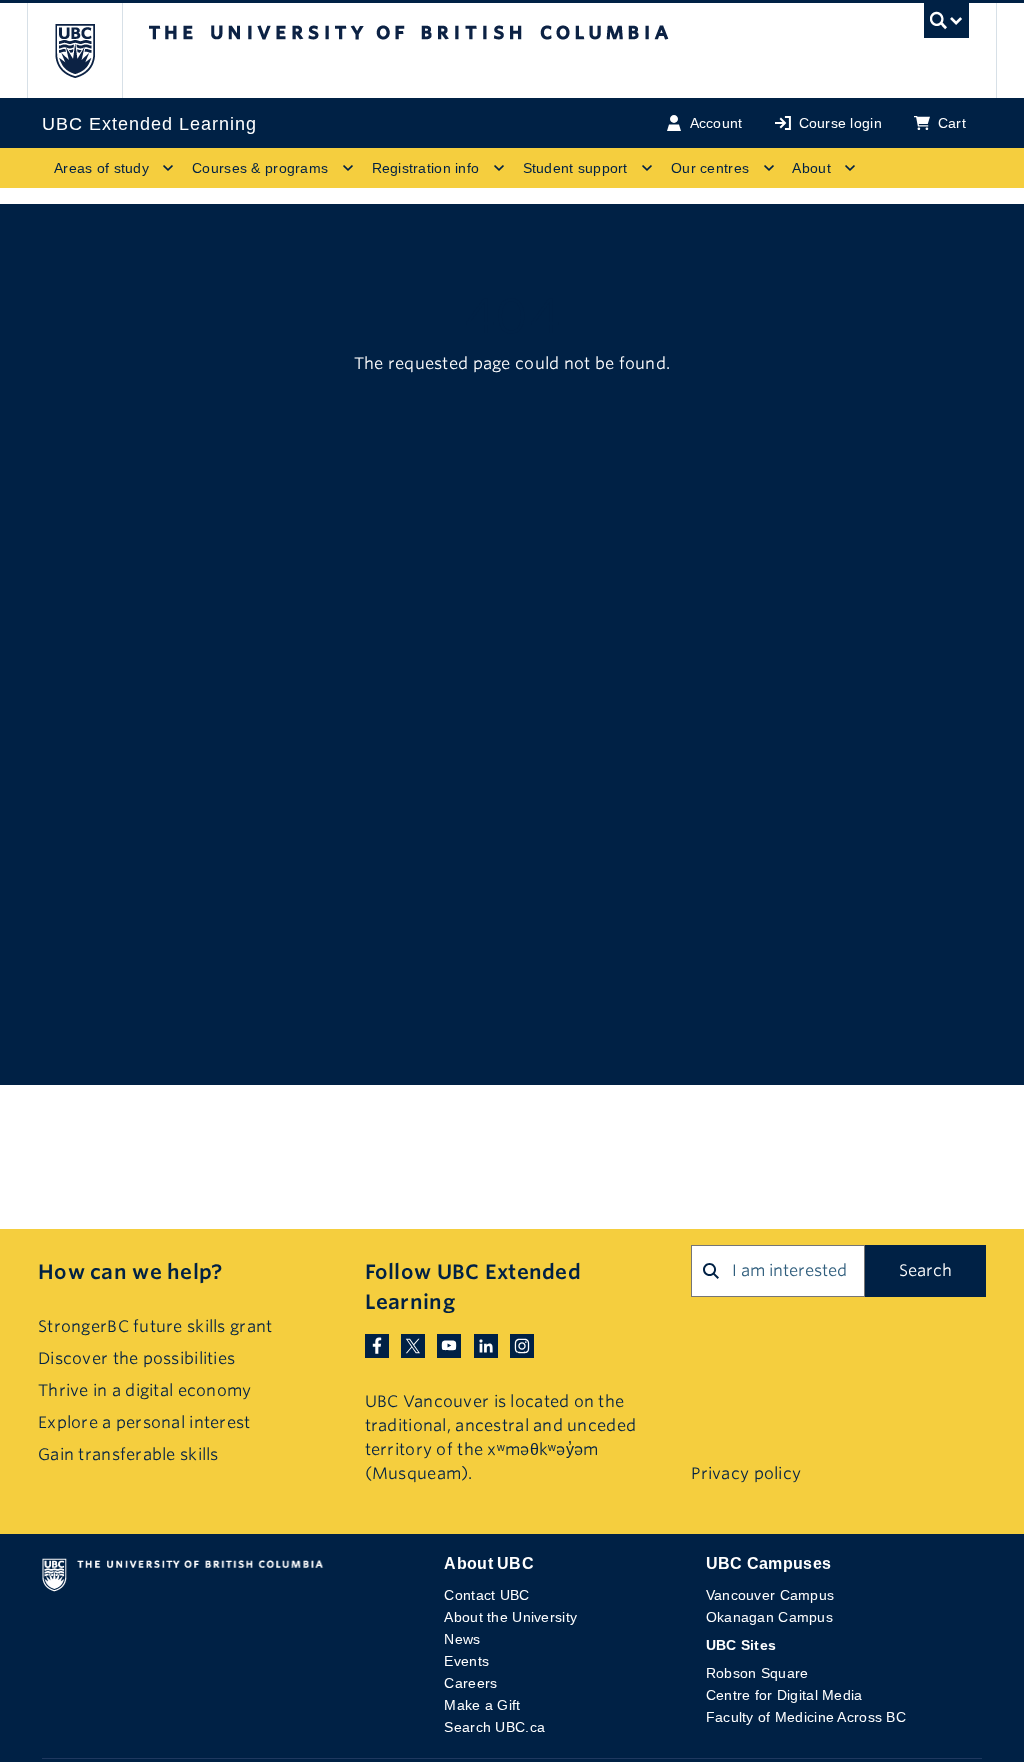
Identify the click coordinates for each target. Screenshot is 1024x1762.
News (462, 1639)
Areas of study (101, 168)
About (811, 168)
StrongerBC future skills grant (155, 1326)
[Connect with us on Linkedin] (486, 1344)
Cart (952, 123)
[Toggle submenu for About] (850, 168)
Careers (470, 1683)
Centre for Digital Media (784, 1695)
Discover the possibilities (136, 1358)
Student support (575, 168)
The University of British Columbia (89, 50)
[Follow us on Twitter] (413, 1344)
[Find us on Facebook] (377, 1344)
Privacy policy (746, 1473)
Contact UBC (486, 1595)
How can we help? (130, 1272)
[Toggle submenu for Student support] (647, 168)
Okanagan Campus (769, 1617)
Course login (840, 123)
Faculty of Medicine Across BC (806, 1717)
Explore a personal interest (144, 1422)
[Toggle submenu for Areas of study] (168, 168)
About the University (510, 1617)
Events (466, 1661)
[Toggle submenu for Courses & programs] (348, 168)
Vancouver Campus (770, 1595)
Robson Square (757, 1673)
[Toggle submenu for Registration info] (499, 168)
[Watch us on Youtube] (449, 1344)
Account (716, 123)
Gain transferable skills (128, 1454)
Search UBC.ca (494, 1727)
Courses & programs (260, 168)
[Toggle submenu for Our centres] (768, 168)
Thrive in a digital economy (145, 1390)
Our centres (710, 168)
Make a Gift (482, 1705)
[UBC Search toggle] (946, 26)
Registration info (426, 168)
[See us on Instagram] (522, 1344)
